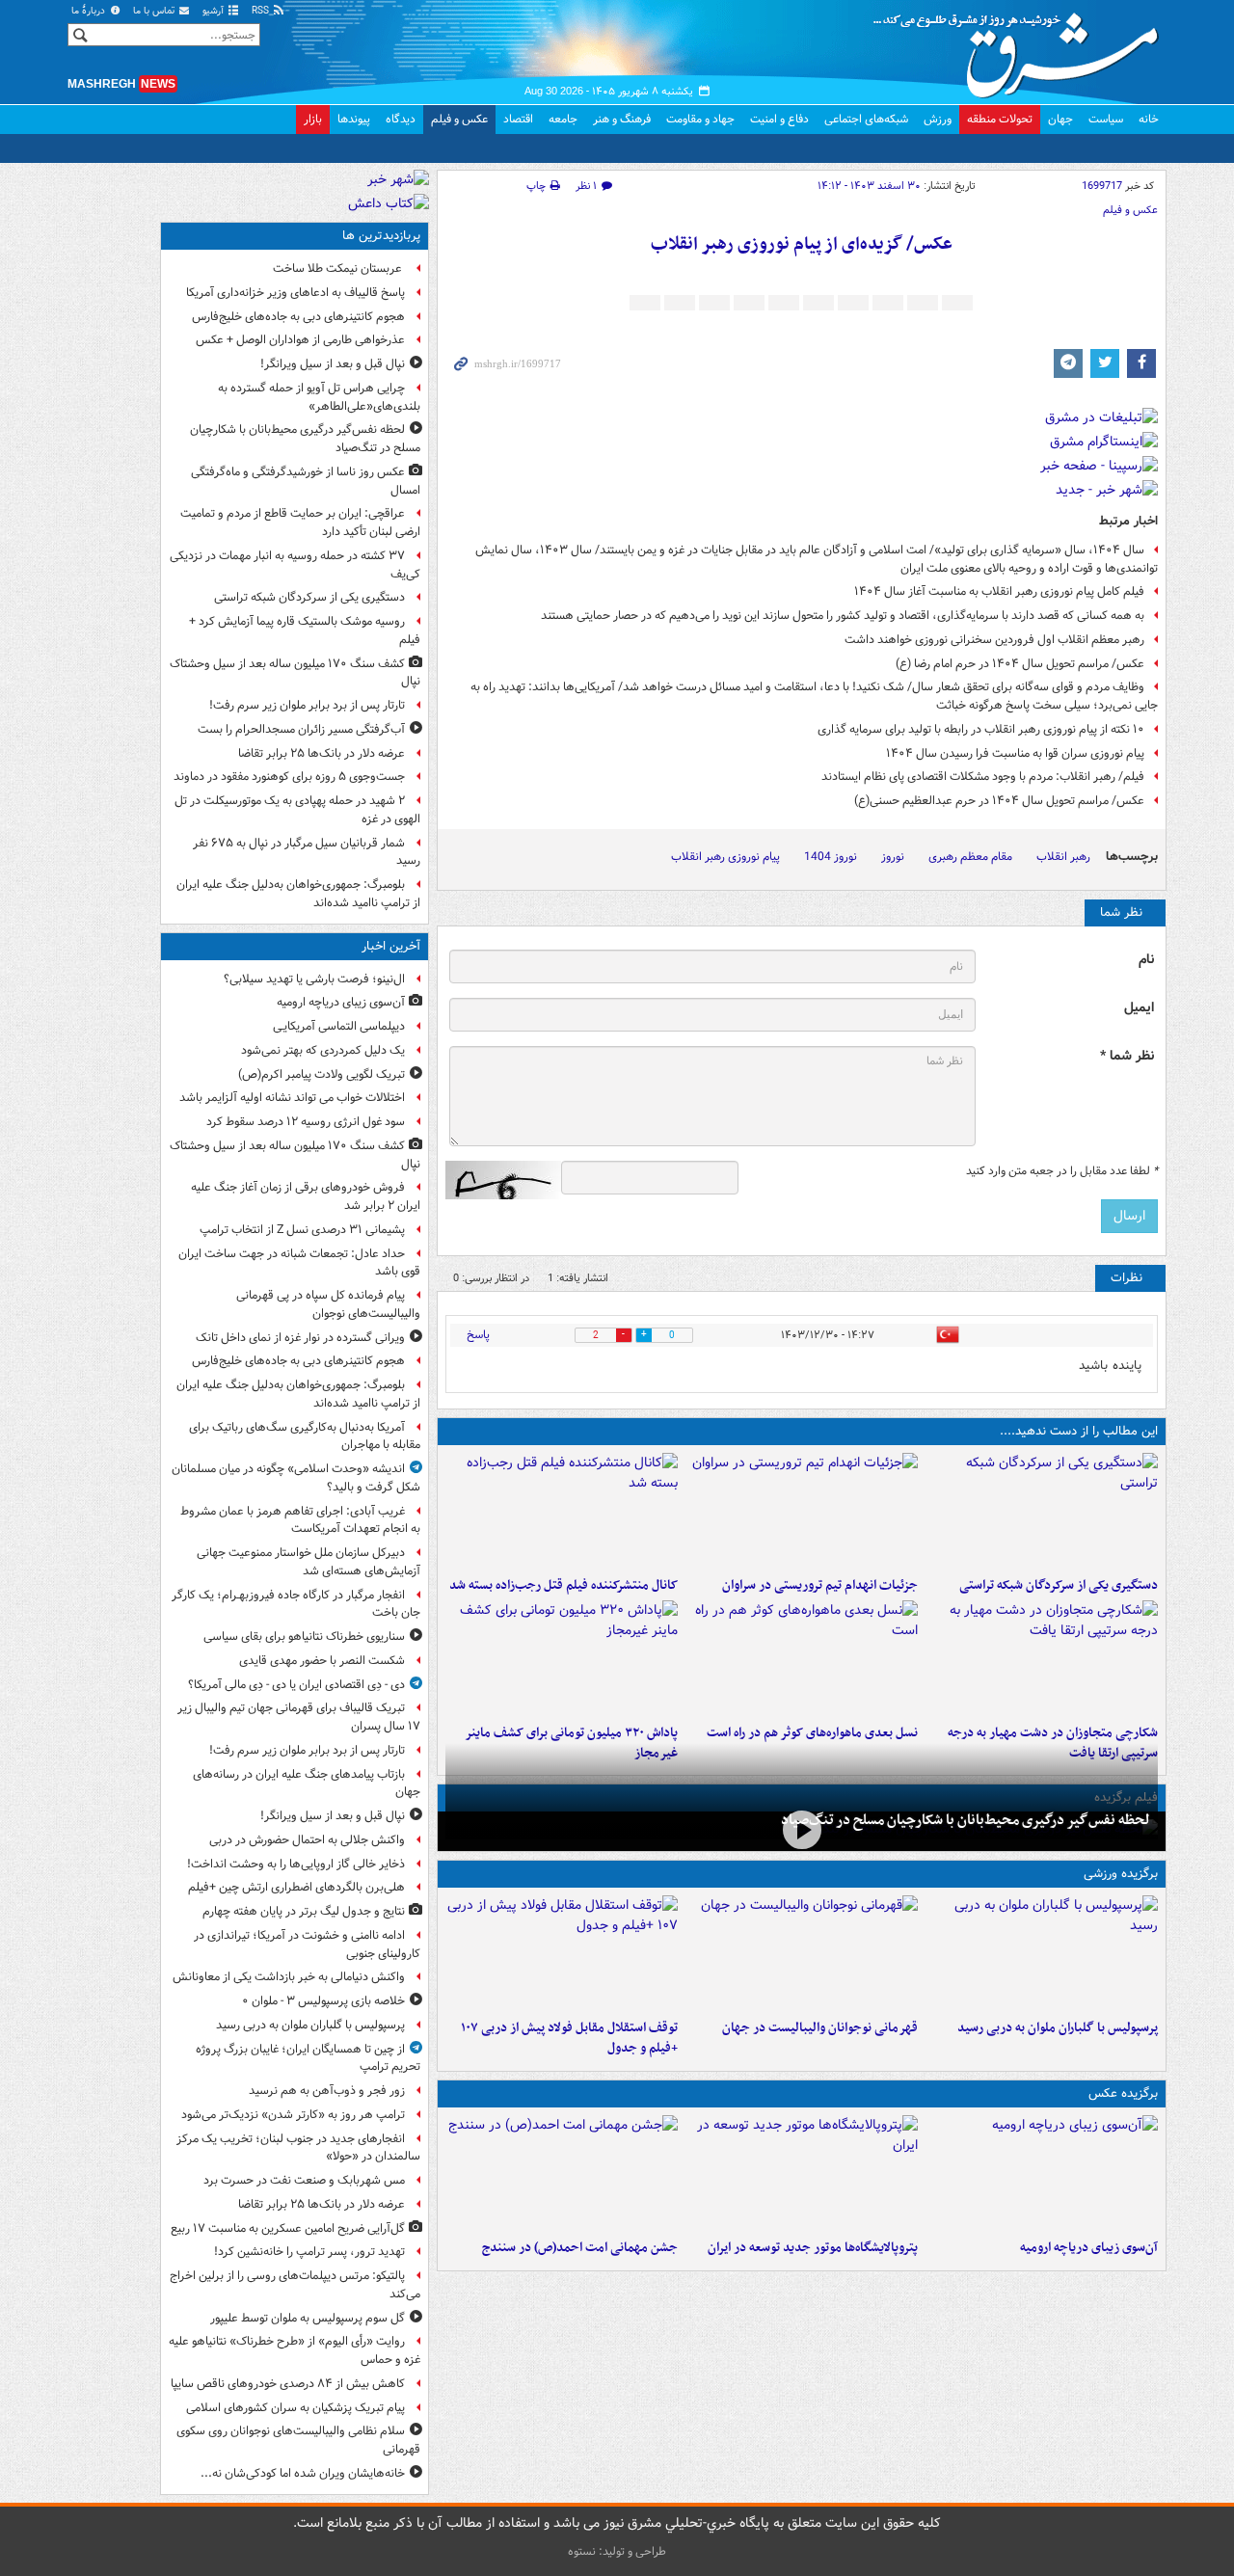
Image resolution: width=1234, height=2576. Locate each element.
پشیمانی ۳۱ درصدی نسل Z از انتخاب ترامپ (302, 1230)
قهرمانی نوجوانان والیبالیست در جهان (820, 2028)
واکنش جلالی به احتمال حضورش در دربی (307, 1840)
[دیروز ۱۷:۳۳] (1042, 1511)
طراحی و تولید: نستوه (617, 2551)
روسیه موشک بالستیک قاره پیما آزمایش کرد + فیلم (305, 631)
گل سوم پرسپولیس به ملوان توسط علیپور (308, 2318)
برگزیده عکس (1123, 2093)
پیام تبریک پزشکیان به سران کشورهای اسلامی (295, 2408)
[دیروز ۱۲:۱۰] (802, 1658)
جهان (1060, 119)
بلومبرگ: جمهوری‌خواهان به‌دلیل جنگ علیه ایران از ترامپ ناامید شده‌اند (298, 894)
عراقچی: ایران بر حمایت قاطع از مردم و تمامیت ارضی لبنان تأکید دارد (300, 523)
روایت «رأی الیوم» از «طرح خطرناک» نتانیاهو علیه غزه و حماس (295, 2350)
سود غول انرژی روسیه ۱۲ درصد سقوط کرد (306, 1122)
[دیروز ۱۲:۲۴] (1042, 1658)
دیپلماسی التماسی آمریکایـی (339, 1026)
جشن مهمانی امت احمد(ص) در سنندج (580, 2248)
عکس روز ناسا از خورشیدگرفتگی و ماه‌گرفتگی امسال (306, 481)
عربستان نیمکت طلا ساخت (339, 268)
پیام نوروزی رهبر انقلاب (725, 857)
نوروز (893, 857)
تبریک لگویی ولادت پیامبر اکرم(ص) (322, 1074)
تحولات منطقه (1000, 119)
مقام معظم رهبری (970, 857)
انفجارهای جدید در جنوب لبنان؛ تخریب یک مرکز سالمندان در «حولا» (298, 2148)
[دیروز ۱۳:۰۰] (562, 2173)
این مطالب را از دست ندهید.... (1079, 1431)
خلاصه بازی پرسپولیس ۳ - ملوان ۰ (323, 2001)
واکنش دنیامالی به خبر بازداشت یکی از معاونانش (289, 1977)
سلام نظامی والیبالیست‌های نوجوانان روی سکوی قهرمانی (298, 2440)
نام (1146, 960)
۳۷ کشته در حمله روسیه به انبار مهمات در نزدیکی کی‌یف (295, 565)
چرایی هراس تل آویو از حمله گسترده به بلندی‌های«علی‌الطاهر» (319, 397)
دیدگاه (401, 119)
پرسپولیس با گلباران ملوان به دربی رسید (1058, 2028)
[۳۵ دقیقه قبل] (1042, 2173)
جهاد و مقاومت (700, 119)
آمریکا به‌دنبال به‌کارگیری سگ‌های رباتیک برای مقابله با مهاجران (305, 1436)
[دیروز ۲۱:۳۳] (1042, 1953)
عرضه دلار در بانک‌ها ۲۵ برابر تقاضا (322, 753)
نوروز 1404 (831, 857)
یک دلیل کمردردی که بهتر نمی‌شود (323, 1050)
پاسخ (478, 1335)
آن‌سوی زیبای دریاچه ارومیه (1089, 2248)
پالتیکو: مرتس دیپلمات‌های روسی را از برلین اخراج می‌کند (295, 2285)
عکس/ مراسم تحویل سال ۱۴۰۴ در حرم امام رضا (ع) (1020, 664)
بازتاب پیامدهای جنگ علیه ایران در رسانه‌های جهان (307, 1784)
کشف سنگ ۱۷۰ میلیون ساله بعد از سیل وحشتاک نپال (295, 673)
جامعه (563, 119)
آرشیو (215, 11)
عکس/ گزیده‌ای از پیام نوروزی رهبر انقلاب (802, 244)
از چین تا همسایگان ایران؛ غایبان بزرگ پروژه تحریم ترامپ (308, 2058)
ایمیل (1139, 1008)
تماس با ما (155, 11)
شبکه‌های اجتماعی (866, 119)
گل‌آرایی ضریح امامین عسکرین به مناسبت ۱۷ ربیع (288, 2228)
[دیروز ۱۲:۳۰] (562, 1511)
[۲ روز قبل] (562, 1953)
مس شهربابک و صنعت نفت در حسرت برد (304, 2180)
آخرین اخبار (391, 946)
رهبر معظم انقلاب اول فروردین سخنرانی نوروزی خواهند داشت (994, 640)
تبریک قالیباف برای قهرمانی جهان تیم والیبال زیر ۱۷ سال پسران (299, 1717)
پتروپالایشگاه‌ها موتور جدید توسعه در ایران (813, 2248)
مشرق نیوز (1022, 48)
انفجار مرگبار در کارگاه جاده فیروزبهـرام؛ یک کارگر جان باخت (296, 1604)
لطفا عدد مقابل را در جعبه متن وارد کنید (1062, 1171)
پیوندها (354, 119)
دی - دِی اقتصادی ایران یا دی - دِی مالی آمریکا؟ (296, 1685)
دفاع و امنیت (779, 119)
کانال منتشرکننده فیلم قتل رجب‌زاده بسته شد (563, 1585)
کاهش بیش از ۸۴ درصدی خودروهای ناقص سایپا (288, 2384)
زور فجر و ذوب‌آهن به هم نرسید (327, 2091)
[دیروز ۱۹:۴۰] (802, 1953)
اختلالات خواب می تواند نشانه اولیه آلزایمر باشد (292, 1098)
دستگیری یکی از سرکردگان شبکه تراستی (1059, 1585)
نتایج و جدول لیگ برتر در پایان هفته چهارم (304, 1911)
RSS (262, 11)
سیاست (1106, 119)
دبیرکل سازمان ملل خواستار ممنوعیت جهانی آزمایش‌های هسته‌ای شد (308, 1562)
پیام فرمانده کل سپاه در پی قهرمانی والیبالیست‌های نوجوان (328, 1304)
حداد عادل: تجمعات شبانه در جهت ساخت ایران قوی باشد (299, 1263)
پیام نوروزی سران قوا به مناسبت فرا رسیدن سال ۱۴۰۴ (1015, 753)
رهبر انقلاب (1063, 857)
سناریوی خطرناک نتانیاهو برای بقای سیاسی (304, 1637)
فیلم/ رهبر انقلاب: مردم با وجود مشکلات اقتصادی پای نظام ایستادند (983, 777)
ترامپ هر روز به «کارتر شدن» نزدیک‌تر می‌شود (293, 2115)
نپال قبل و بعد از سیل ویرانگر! (333, 364)
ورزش (938, 119)
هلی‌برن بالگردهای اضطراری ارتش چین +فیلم (296, 1887)
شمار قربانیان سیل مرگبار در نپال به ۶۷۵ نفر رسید (307, 852)
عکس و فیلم (459, 119)
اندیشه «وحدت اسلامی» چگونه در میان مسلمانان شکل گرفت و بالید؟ (296, 1478)
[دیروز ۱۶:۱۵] (802, 1829)
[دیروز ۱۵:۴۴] (802, 1511)
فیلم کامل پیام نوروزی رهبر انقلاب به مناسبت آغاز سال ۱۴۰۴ (999, 591)
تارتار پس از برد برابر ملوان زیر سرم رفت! (307, 705)
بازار (313, 119)
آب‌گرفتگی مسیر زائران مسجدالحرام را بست (301, 729)
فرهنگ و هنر (622, 119)
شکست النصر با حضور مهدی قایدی (322, 1661)
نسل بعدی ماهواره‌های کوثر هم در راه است (812, 1733)
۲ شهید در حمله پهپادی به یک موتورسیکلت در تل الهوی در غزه (297, 810)
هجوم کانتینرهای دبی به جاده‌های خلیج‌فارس (298, 317)
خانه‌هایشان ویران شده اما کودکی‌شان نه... (303, 2473)
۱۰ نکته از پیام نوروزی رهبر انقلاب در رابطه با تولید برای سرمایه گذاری (981, 729)
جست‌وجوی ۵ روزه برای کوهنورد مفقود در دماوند (289, 777)
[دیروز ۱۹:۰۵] (802, 2173)
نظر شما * (1127, 1056)
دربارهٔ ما (90, 11)
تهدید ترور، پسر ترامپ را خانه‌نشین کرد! (309, 2252)
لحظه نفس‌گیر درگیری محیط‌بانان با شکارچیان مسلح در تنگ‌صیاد (966, 1820)
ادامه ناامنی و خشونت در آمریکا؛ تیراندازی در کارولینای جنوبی (307, 1945)
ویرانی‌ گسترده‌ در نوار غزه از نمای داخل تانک (300, 1338)
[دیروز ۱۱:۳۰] (562, 1658)
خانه (1149, 119)
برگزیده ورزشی (1121, 1874)
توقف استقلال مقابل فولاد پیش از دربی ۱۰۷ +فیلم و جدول (569, 2038)
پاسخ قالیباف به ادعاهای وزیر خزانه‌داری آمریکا (295, 293)
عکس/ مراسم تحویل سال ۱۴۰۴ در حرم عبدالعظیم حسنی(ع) (999, 801)
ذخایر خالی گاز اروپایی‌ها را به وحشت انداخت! (296, 1864)
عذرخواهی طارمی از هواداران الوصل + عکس (300, 340)
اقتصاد (518, 119)
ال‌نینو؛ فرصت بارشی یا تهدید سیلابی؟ (314, 979)
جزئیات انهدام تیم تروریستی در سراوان (820, 1585)
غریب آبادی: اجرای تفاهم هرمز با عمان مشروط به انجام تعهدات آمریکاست (300, 1520)
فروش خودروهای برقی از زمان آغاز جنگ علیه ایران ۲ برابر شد (306, 1196)
